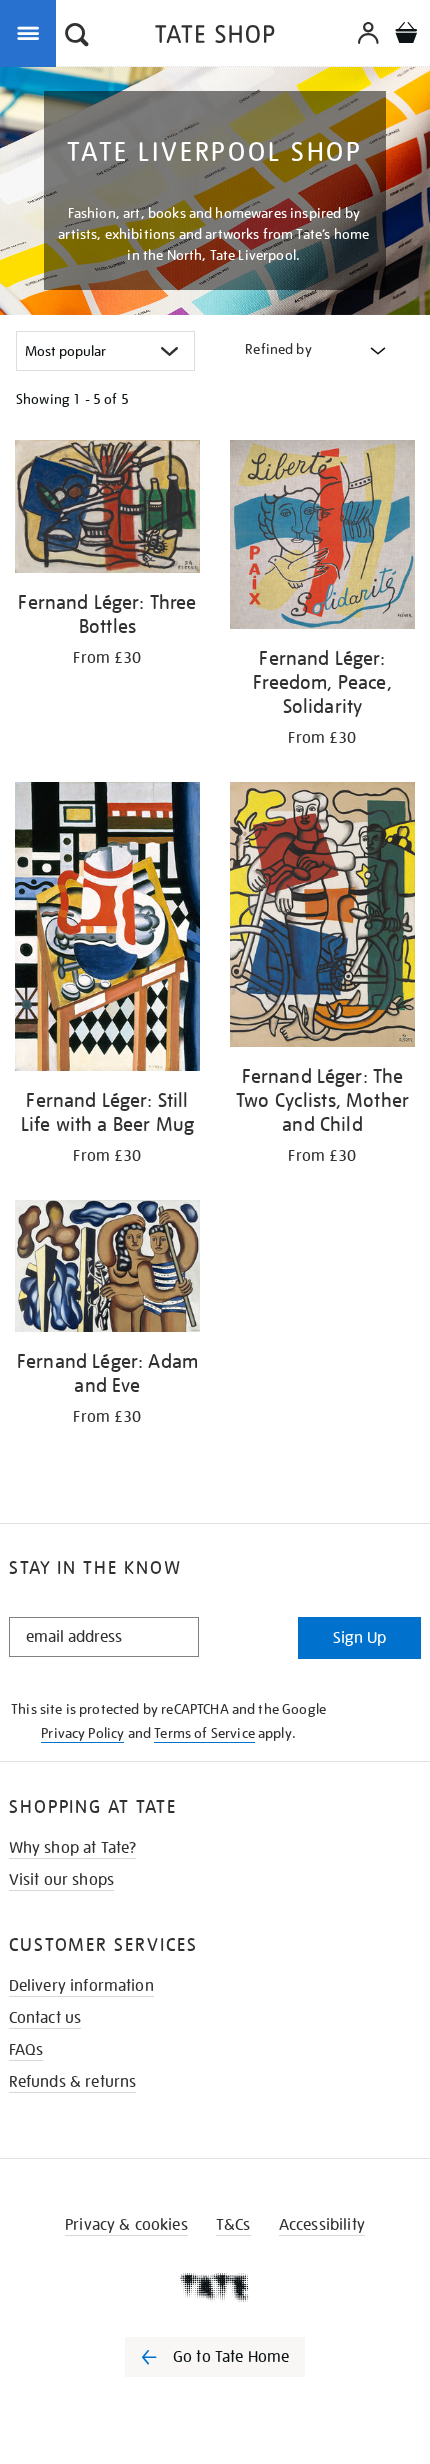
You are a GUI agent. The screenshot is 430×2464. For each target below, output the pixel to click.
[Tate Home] (215, 2287)
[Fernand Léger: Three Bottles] (107, 510)
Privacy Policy (82, 1733)
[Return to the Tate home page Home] (215, 37)
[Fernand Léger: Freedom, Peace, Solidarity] (322, 538)
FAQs (26, 2050)
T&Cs (233, 2225)
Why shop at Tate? (73, 1848)
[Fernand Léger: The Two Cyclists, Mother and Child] (322, 918)
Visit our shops (61, 1880)
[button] (77, 37)
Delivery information (81, 1986)
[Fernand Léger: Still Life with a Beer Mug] (107, 930)
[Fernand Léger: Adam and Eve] (107, 1269)
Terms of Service (204, 1733)
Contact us (45, 2018)
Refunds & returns (73, 2082)
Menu (32, 32)
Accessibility (322, 2225)
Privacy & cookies (126, 2225)
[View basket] (406, 35)
